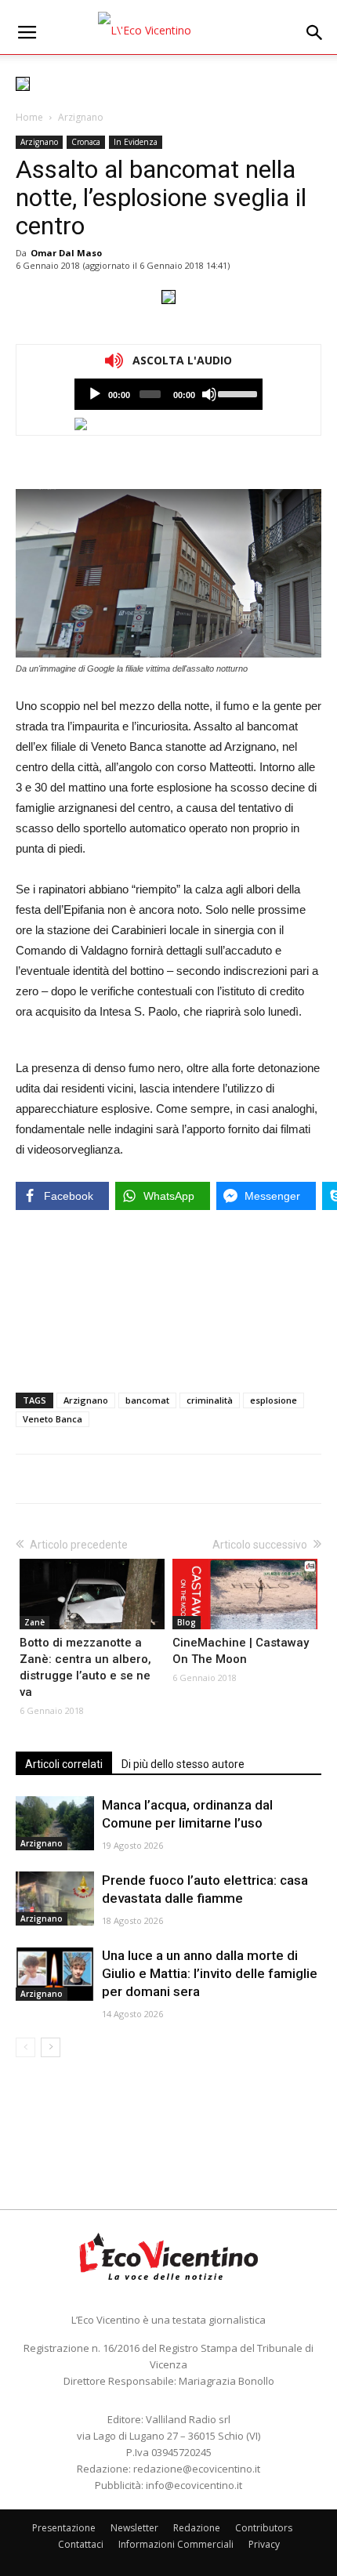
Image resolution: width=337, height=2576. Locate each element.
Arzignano (81, 117)
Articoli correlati (64, 1764)
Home (29, 117)
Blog (187, 1622)
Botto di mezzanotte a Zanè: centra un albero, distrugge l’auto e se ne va (85, 1667)
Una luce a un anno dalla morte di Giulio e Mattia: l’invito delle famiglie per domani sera (210, 1973)
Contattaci (81, 2544)
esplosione (274, 1400)
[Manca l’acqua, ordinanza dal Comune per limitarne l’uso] (55, 1823)
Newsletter (134, 2528)
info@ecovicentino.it (194, 2485)
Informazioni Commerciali (176, 2544)
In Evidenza (136, 142)
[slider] (236, 393)
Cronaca (86, 142)
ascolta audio (95, 394)
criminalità (210, 1400)
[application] (168, 394)
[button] (315, 33)
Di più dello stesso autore (183, 1764)
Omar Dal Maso (66, 253)
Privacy (264, 2544)
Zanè (34, 1622)
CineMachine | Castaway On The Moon (241, 1651)
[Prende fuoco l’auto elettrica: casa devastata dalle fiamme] (55, 1898)
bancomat (147, 1400)
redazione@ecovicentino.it (197, 2469)
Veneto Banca (53, 1419)
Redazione (197, 2528)
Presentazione (64, 2528)
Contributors (264, 2528)
